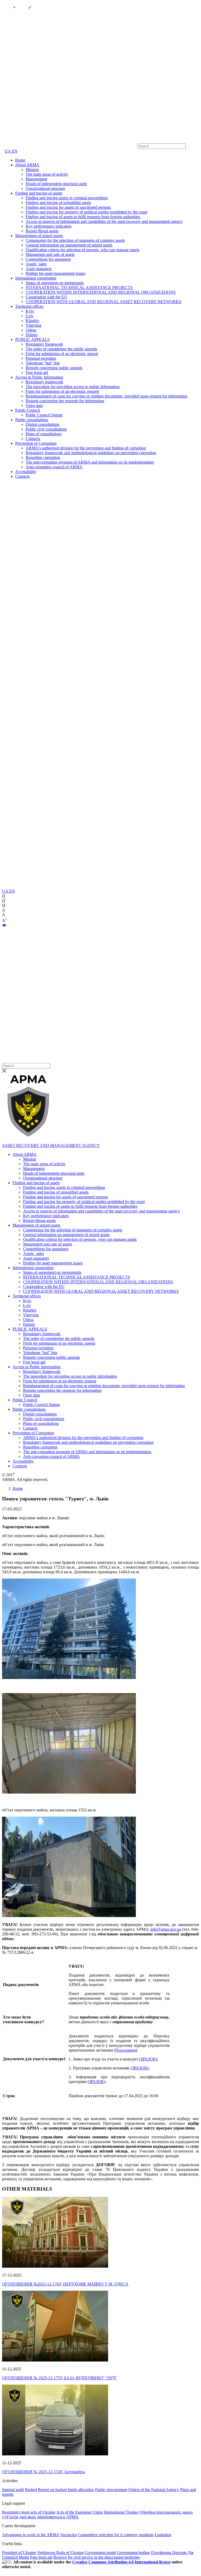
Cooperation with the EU (46, 297)
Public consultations (32, 420)
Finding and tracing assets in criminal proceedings (67, 198)
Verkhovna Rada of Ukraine (60, 2553)
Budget (31, 2490)
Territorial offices (29, 306)
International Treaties (121, 2512)
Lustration (163, 2535)
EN (15, 151)
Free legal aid (37, 372)
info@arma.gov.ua (166, 1929)
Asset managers (39, 269)
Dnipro (32, 335)
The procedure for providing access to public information (73, 387)
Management (36, 179)
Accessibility (26, 472)
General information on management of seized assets (69, 245)
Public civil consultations (46, 429)
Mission (32, 170)
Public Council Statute (44, 415)
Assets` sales (36, 264)
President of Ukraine (19, 2553)
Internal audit (13, 2490)
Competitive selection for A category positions (116, 2535)
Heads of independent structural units (56, 184)
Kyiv (30, 311)
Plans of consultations (44, 434)
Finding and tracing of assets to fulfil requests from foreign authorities (83, 217)
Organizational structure (45, 188)
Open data (34, 406)
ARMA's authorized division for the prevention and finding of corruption (86, 448)
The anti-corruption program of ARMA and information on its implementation (90, 462)
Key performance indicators (49, 226)
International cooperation (36, 278)
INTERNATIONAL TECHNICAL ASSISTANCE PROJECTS (79, 288)
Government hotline (133, 2553)
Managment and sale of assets (50, 254)
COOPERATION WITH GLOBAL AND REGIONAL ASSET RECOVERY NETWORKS (104, 302)
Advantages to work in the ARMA (31, 2535)
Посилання (125, 2050)
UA (8, 151)
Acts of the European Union (80, 2512)
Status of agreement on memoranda (55, 283)
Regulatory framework (44, 344)
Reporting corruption (43, 457)
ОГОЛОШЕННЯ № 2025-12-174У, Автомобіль (44, 2472)
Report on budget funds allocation (66, 2490)
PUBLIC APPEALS (32, 339)
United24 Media (16, 2557)
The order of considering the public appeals (61, 349)
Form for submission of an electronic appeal (62, 354)
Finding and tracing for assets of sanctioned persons (68, 207)
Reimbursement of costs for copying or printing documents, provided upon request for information (107, 396)
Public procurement (111, 2490)
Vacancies (68, 2535)
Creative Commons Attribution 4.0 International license (121, 2562)
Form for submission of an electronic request (62, 391)
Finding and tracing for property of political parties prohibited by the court (86, 212)
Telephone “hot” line (43, 363)
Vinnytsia (33, 325)
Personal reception (41, 358)
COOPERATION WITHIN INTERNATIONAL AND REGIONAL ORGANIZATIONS (101, 292)
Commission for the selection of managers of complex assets (75, 240)
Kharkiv (32, 321)
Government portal (100, 2553)
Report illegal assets (42, 231)
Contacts (33, 439)
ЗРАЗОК (148, 2059)
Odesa (31, 330)
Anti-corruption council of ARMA (54, 467)
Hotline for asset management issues (55, 273)
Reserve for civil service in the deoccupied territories (97, 2557)
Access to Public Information (39, 377)
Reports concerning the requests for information (65, 401)
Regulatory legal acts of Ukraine (29, 2512)
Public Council (27, 410)
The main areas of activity (47, 174)
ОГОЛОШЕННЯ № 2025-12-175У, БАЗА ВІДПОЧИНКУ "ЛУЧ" (60, 2378)
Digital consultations (43, 424)
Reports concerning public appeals (54, 368)
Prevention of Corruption (36, 443)
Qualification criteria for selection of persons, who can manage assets (82, 250)
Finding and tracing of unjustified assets (58, 203)
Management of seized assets (39, 236)
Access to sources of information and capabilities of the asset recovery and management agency (104, 221)
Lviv (30, 316)
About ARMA (27, 165)
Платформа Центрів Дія (172, 2553)
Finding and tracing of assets (39, 193)
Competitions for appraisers (48, 259)
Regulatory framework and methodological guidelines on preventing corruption (91, 453)
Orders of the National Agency (154, 2490)
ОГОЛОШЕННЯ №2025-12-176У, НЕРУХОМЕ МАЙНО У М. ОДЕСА (65, 2284)
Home (20, 160)
